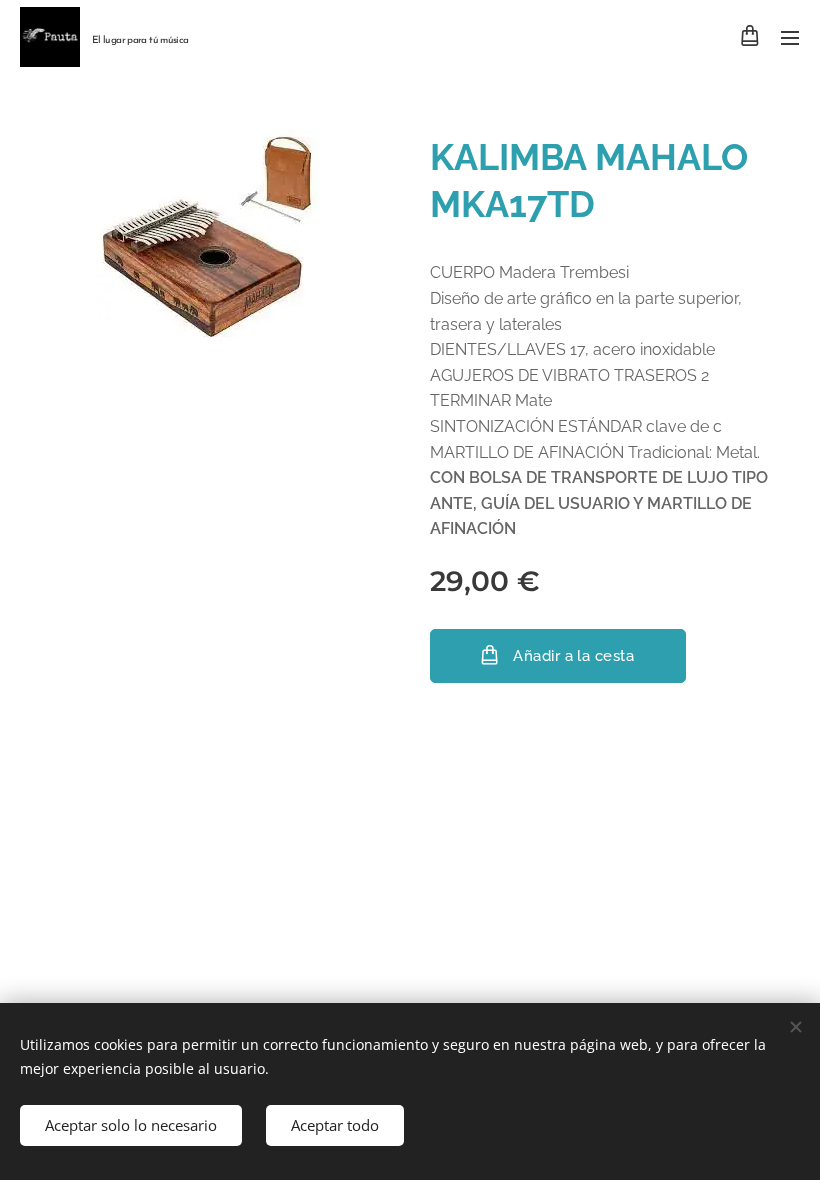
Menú (790, 37)
